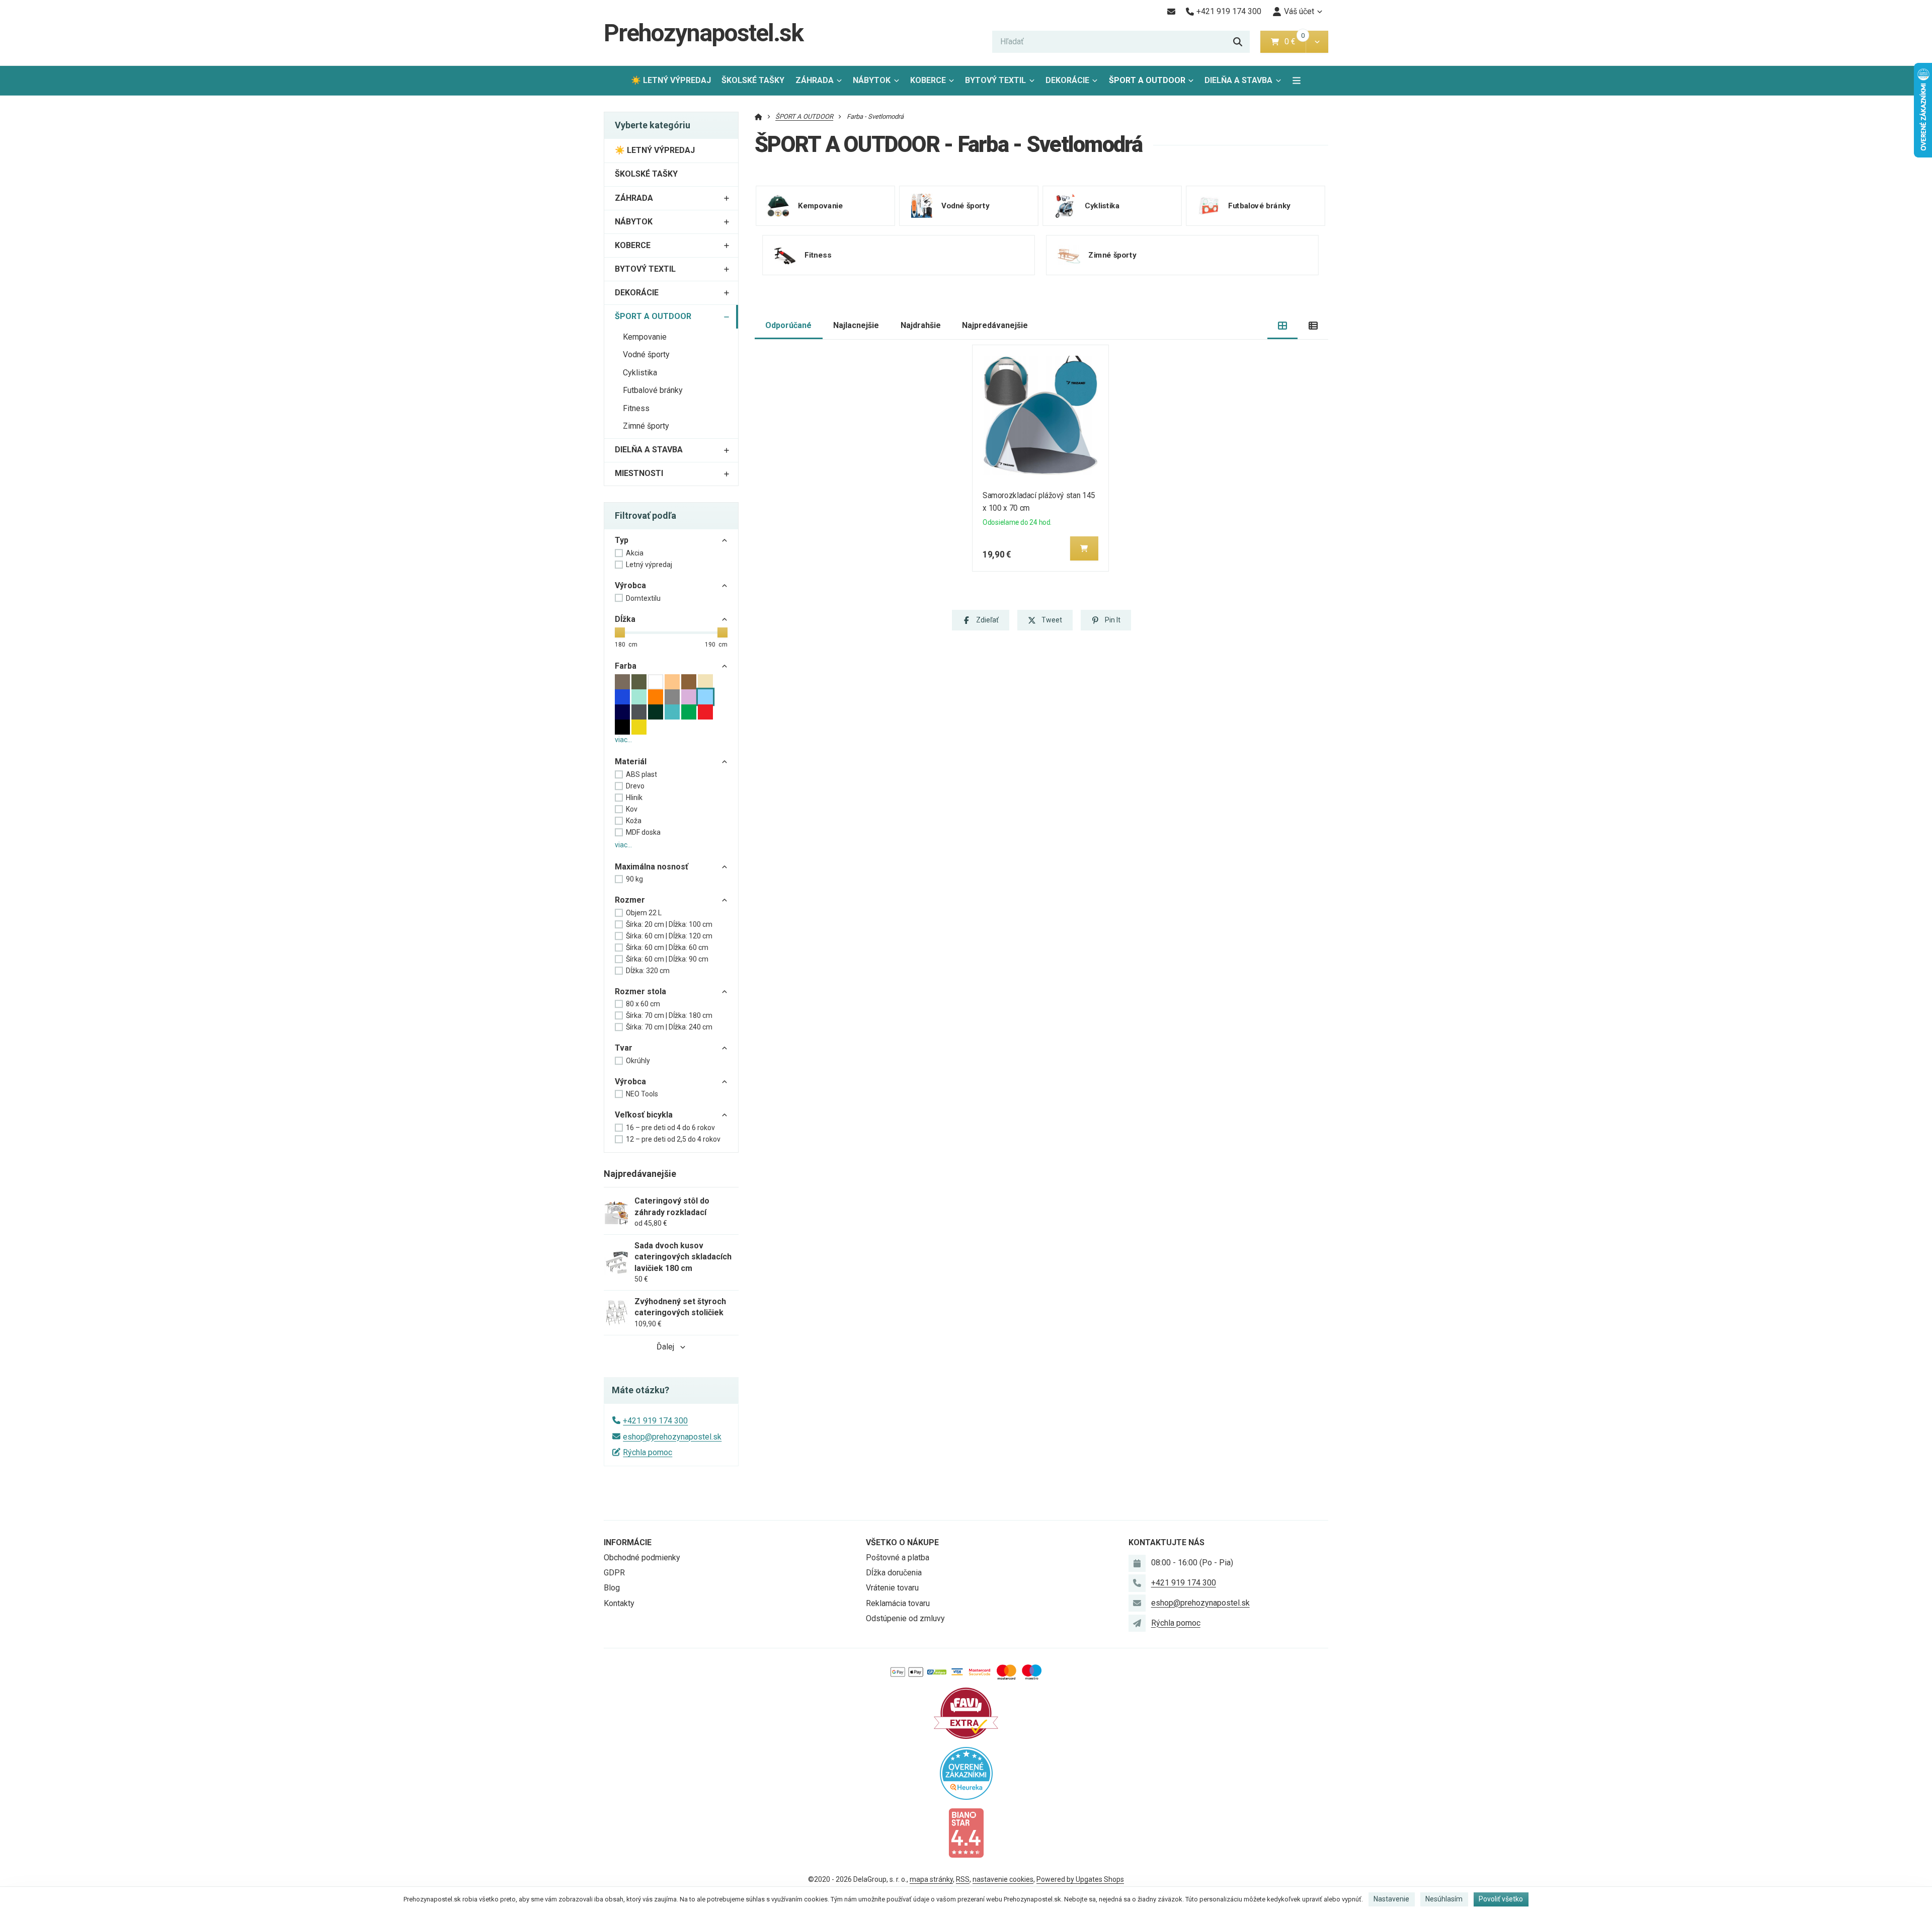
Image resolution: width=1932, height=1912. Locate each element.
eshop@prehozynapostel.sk (672, 1437)
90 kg (634, 879)
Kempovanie (645, 337)
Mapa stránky (931, 1879)
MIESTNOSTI (639, 473)
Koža (634, 821)
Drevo (635, 786)
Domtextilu (643, 598)
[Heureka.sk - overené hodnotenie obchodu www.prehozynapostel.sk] (966, 1772)
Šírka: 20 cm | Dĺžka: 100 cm (669, 924)
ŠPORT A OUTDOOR (1149, 83)
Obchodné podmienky (642, 1558)
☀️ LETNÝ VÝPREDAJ (671, 80)
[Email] (1171, 12)
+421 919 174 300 (655, 1421)
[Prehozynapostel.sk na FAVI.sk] (966, 1712)
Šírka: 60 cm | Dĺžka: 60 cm (667, 947)
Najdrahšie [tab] (921, 325)
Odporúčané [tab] (788, 325)
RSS (963, 1879)
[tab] (1283, 326)
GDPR (614, 1573)
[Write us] (1137, 1623)
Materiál (631, 762)
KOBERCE (928, 80)
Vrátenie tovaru (892, 1588)
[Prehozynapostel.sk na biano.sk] (966, 1832)
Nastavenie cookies (1003, 1879)
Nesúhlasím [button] (1444, 1899)
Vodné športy (646, 354)
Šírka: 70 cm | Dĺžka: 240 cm (669, 1027)
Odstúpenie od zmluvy (905, 1618)
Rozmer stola (640, 991)
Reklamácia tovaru (898, 1603)
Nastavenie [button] (1391, 1899)
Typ (622, 540)
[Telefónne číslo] (1137, 1583)
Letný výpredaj (649, 565)
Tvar (624, 1048)
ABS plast (641, 774)
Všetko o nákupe (902, 1542)
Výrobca (630, 585)
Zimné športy (646, 426)
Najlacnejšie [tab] (856, 325)
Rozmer (630, 900)
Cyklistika (640, 373)
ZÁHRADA (815, 80)
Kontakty (619, 1603)
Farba (626, 666)
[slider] (620, 632)
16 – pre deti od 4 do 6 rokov (670, 1128)
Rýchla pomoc (648, 1452)
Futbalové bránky (653, 390)
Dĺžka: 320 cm (648, 971)
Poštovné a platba (898, 1558)
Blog (612, 1588)
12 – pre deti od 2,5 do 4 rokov (673, 1139)
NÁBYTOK (872, 80)
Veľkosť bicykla (644, 1115)
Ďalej (665, 1347)
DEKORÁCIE (1067, 80)
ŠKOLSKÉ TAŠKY (753, 80)
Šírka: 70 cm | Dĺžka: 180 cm (669, 1015)
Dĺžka (625, 619)
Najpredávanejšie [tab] (995, 325)
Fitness (636, 408)
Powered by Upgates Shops (1080, 1879)
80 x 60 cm (643, 1004)
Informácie (628, 1542)
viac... (623, 740)
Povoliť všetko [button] (1501, 1899)
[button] (1317, 42)
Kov (632, 809)
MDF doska (643, 832)
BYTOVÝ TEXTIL (995, 80)
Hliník (634, 798)
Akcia (635, 553)
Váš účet (1299, 11)
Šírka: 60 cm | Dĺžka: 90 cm (667, 959)
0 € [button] (1294, 42)
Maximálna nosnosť (652, 867)
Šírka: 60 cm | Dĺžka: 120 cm (669, 936)
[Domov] (758, 116)
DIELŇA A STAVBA (1238, 80)
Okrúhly (638, 1061)
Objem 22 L (644, 913)
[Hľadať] (1238, 42)
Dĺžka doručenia (894, 1573)
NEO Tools (642, 1094)
